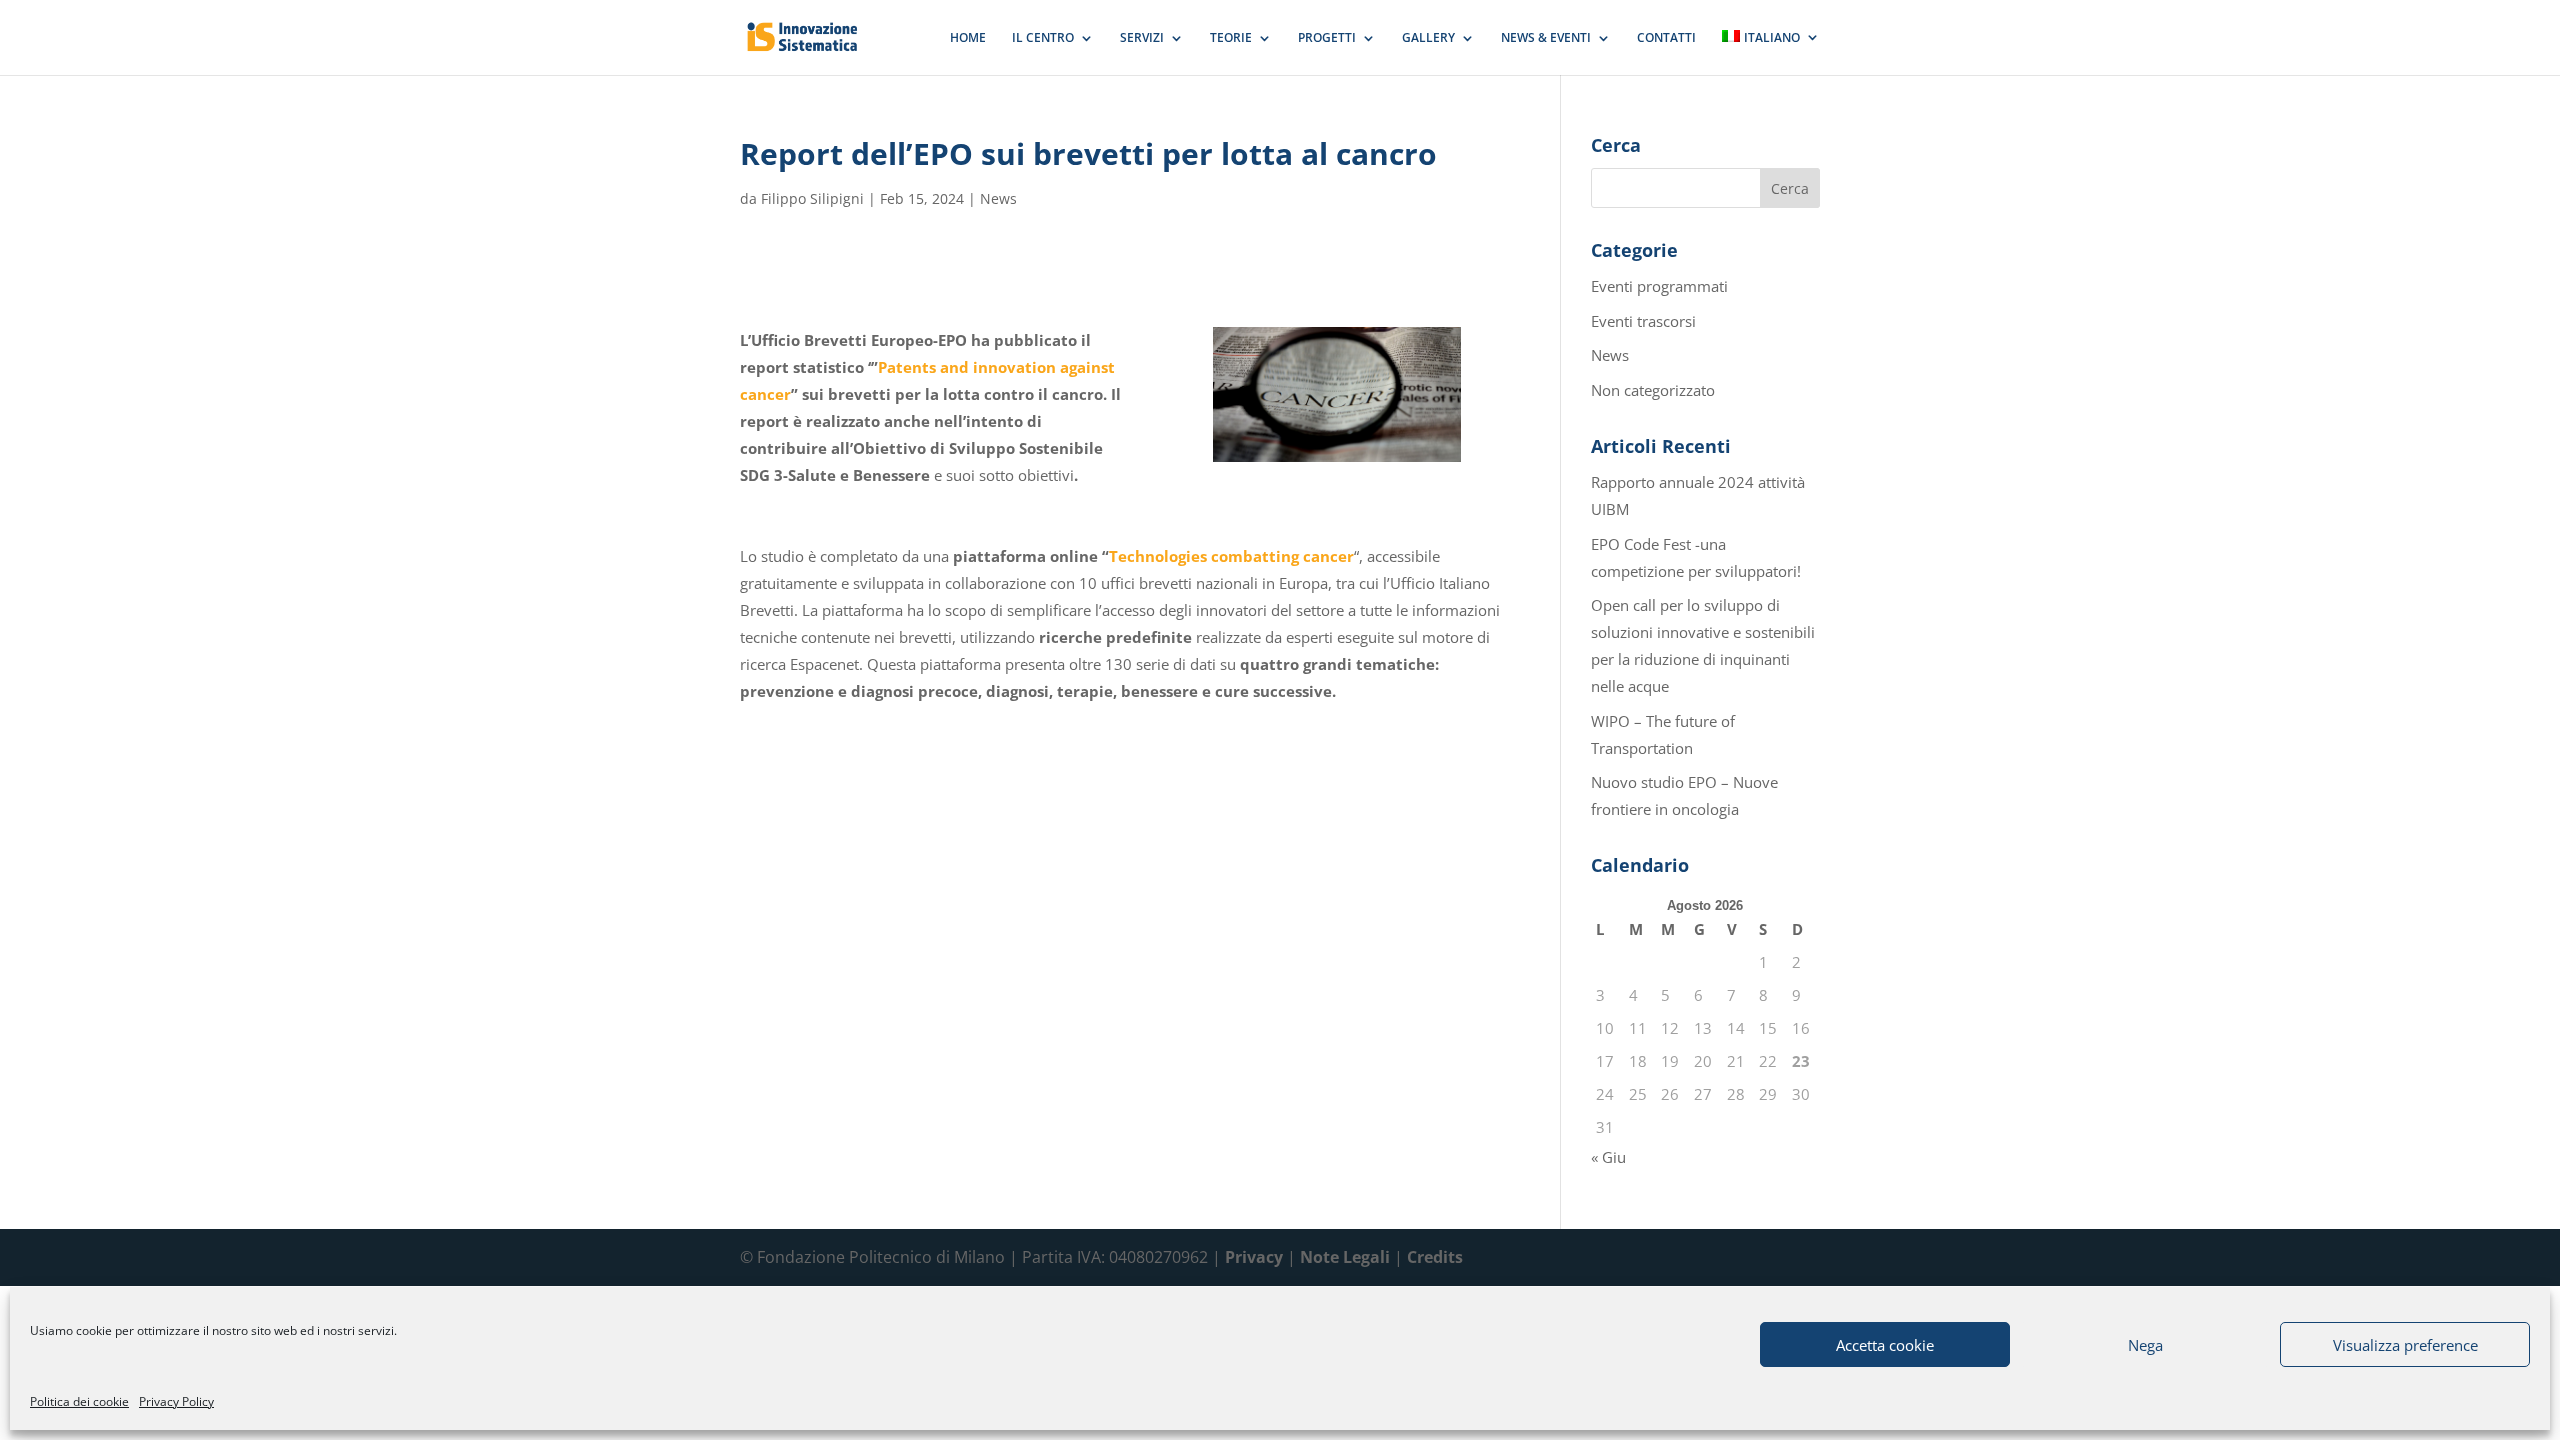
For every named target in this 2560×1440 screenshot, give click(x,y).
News (998, 198)
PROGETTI (1327, 38)
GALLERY (1428, 38)
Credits (1435, 1257)
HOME (968, 38)
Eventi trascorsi (1643, 321)
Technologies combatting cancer (1231, 556)
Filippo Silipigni (812, 198)
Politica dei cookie (79, 1401)
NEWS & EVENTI (1546, 38)
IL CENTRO (1043, 38)
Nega (2145, 1345)
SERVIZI (1142, 38)
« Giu (1608, 1157)
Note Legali (1345, 1257)
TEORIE (1231, 38)
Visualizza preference (2405, 1345)
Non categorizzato (1653, 390)
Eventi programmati (1659, 286)
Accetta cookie (1885, 1345)
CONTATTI (1666, 38)
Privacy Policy (176, 1401)
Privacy (1254, 1257)
